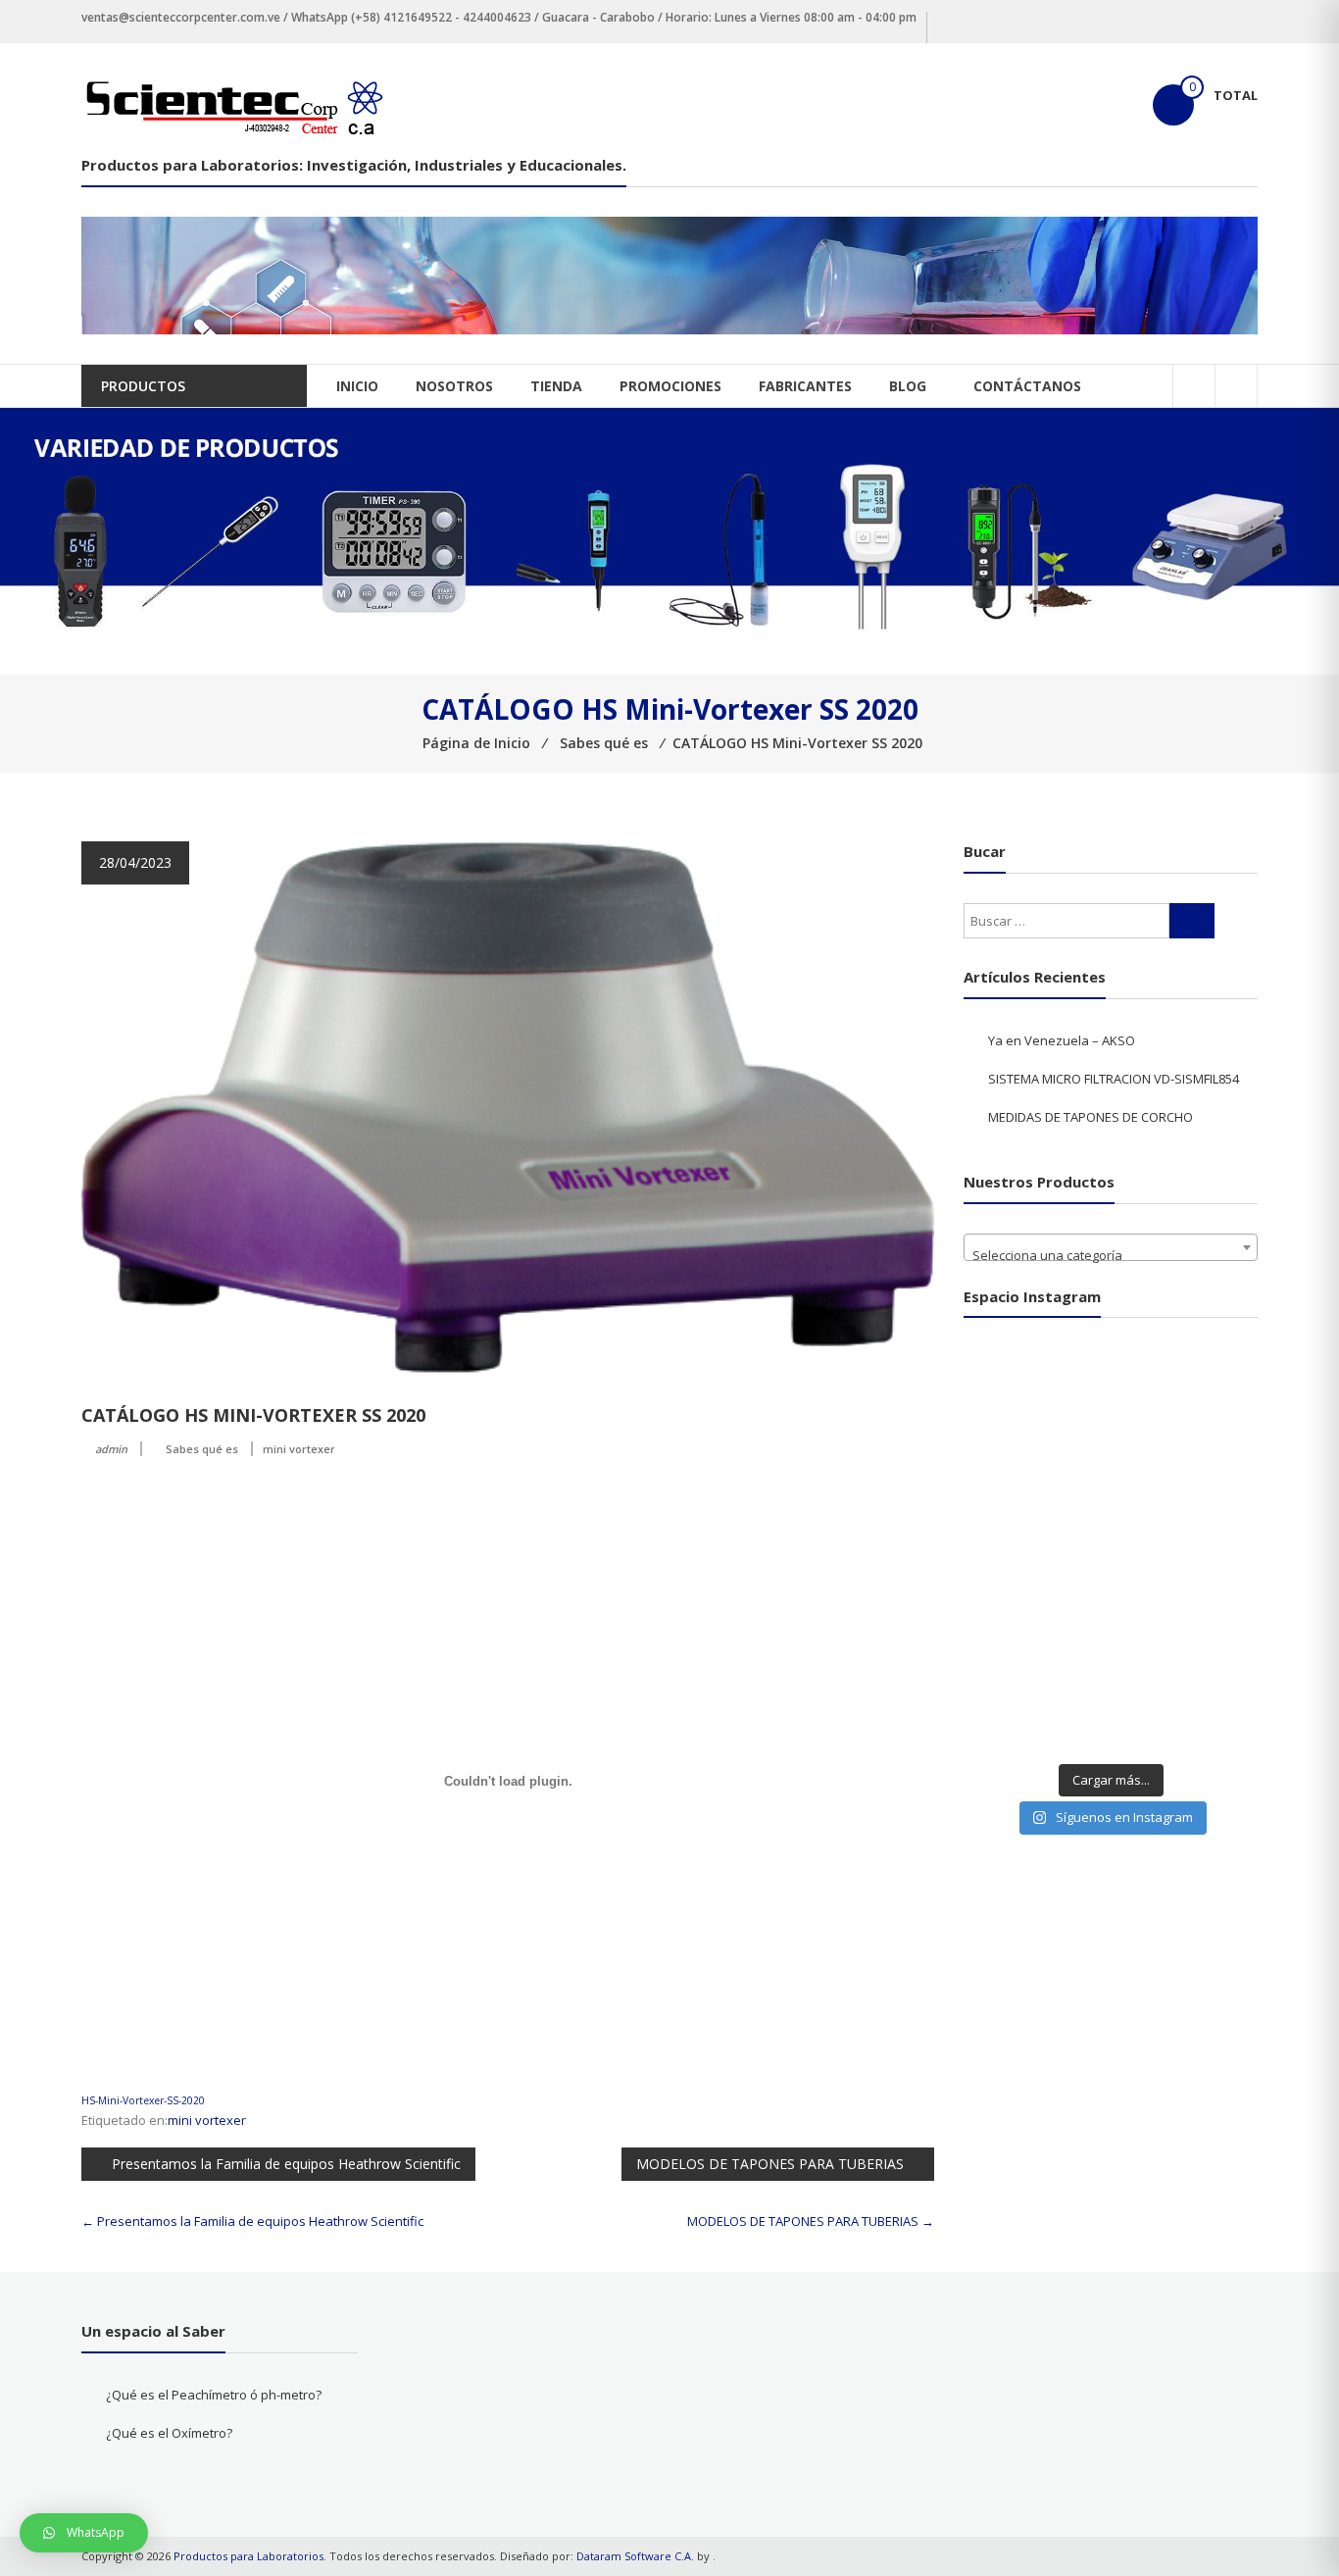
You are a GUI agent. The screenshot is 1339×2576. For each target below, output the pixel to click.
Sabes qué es (202, 1449)
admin (111, 1449)
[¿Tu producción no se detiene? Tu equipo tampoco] (1205, 1554)
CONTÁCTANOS (1027, 386)
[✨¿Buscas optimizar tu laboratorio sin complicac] (1111, 1725)
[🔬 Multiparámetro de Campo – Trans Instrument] (1205, 1496)
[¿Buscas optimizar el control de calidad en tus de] (1111, 1496)
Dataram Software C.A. (635, 2556)
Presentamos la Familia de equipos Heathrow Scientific (286, 2164)
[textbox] (1111, 1255)
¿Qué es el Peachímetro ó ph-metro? (214, 2395)
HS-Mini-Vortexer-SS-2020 (143, 2100)
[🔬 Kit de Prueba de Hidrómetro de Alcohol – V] (1016, 1381)
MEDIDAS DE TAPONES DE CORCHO (1091, 1117)
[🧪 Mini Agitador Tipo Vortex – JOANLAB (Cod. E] (1016, 1725)
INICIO (357, 386)
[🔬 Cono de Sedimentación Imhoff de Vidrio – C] (1111, 1611)
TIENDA (556, 386)
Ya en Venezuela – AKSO (1062, 1040)
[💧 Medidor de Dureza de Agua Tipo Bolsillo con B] (1111, 1439)
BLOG (908, 386)
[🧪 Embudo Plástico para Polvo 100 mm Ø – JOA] (1016, 1554)
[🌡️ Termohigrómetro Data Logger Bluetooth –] (1205, 1611)
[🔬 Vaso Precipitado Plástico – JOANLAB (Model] (1016, 1611)
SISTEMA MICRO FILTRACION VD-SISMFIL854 (1114, 1079)
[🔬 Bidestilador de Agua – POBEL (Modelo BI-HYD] (1111, 1381)
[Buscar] (1192, 921)
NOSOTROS (454, 386)
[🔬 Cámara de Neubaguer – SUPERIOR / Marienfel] (1111, 1668)
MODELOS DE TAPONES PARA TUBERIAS (770, 2164)
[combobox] (1111, 1247)
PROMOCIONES (670, 386)
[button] (84, 2533)
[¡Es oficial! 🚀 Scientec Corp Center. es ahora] (1016, 1668)
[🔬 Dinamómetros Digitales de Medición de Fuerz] (1205, 1381)
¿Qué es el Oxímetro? (169, 2433)
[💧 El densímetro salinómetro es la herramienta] (1016, 1439)
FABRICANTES (805, 386)
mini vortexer (299, 1449)
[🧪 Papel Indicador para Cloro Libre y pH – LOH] (1205, 1439)
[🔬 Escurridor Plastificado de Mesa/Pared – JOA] (1205, 1668)
